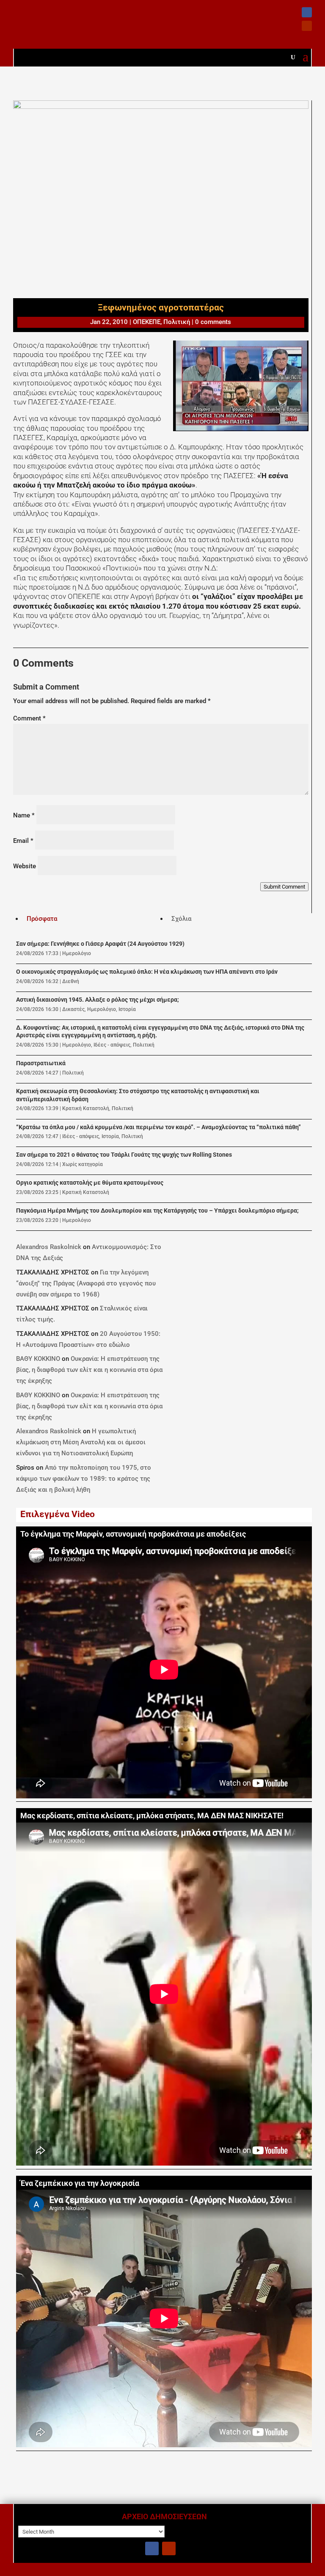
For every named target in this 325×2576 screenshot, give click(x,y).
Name (24, 815)
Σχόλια (181, 919)
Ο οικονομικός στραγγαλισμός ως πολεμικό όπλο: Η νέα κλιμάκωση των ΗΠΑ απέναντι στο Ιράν (147, 972)
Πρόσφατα (42, 919)
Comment (29, 718)
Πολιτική (177, 322)
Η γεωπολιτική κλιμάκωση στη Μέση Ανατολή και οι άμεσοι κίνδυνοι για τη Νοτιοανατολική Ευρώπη (81, 1442)
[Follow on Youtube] (307, 26)
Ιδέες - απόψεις (112, 1045)
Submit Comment (284, 887)
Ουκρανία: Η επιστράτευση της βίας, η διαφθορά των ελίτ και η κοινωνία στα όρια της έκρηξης (89, 1370)
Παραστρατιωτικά (41, 1063)
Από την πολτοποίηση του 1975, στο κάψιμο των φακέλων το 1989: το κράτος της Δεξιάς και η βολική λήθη (84, 1479)
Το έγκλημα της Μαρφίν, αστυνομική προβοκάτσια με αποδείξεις (133, 1534)
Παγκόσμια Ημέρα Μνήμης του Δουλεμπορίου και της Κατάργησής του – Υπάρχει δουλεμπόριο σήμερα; (157, 1211)
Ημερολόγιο (77, 953)
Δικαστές (73, 1009)
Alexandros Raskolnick (49, 1247)
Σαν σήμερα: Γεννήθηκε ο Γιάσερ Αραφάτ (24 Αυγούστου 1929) (100, 944)
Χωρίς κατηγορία (83, 1164)
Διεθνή (71, 981)
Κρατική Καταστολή (86, 1108)
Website (25, 866)
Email (23, 841)
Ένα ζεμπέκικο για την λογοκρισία (80, 2183)
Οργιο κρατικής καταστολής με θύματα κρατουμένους (90, 1183)
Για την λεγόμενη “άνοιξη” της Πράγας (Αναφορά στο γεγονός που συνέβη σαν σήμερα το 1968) (86, 1283)
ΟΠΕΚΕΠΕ (147, 322)
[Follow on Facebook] (307, 12)
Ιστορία (127, 1009)
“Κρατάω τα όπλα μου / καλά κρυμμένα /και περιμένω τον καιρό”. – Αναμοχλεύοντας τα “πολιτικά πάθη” (158, 1127)
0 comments (213, 322)
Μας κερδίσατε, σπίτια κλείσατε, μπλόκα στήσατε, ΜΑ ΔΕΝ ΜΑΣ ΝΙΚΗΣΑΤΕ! (152, 1816)
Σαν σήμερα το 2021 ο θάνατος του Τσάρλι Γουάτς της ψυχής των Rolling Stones (124, 1155)
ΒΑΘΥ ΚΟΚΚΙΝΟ (38, 1359)
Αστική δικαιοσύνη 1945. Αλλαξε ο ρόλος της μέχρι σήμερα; (98, 1000)
